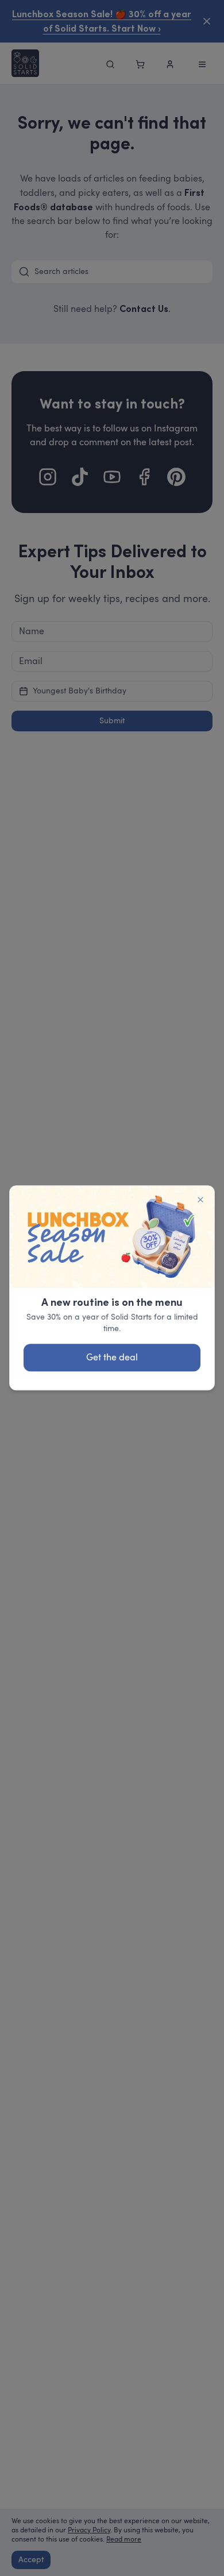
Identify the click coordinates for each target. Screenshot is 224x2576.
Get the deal (112, 1358)
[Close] (200, 1200)
